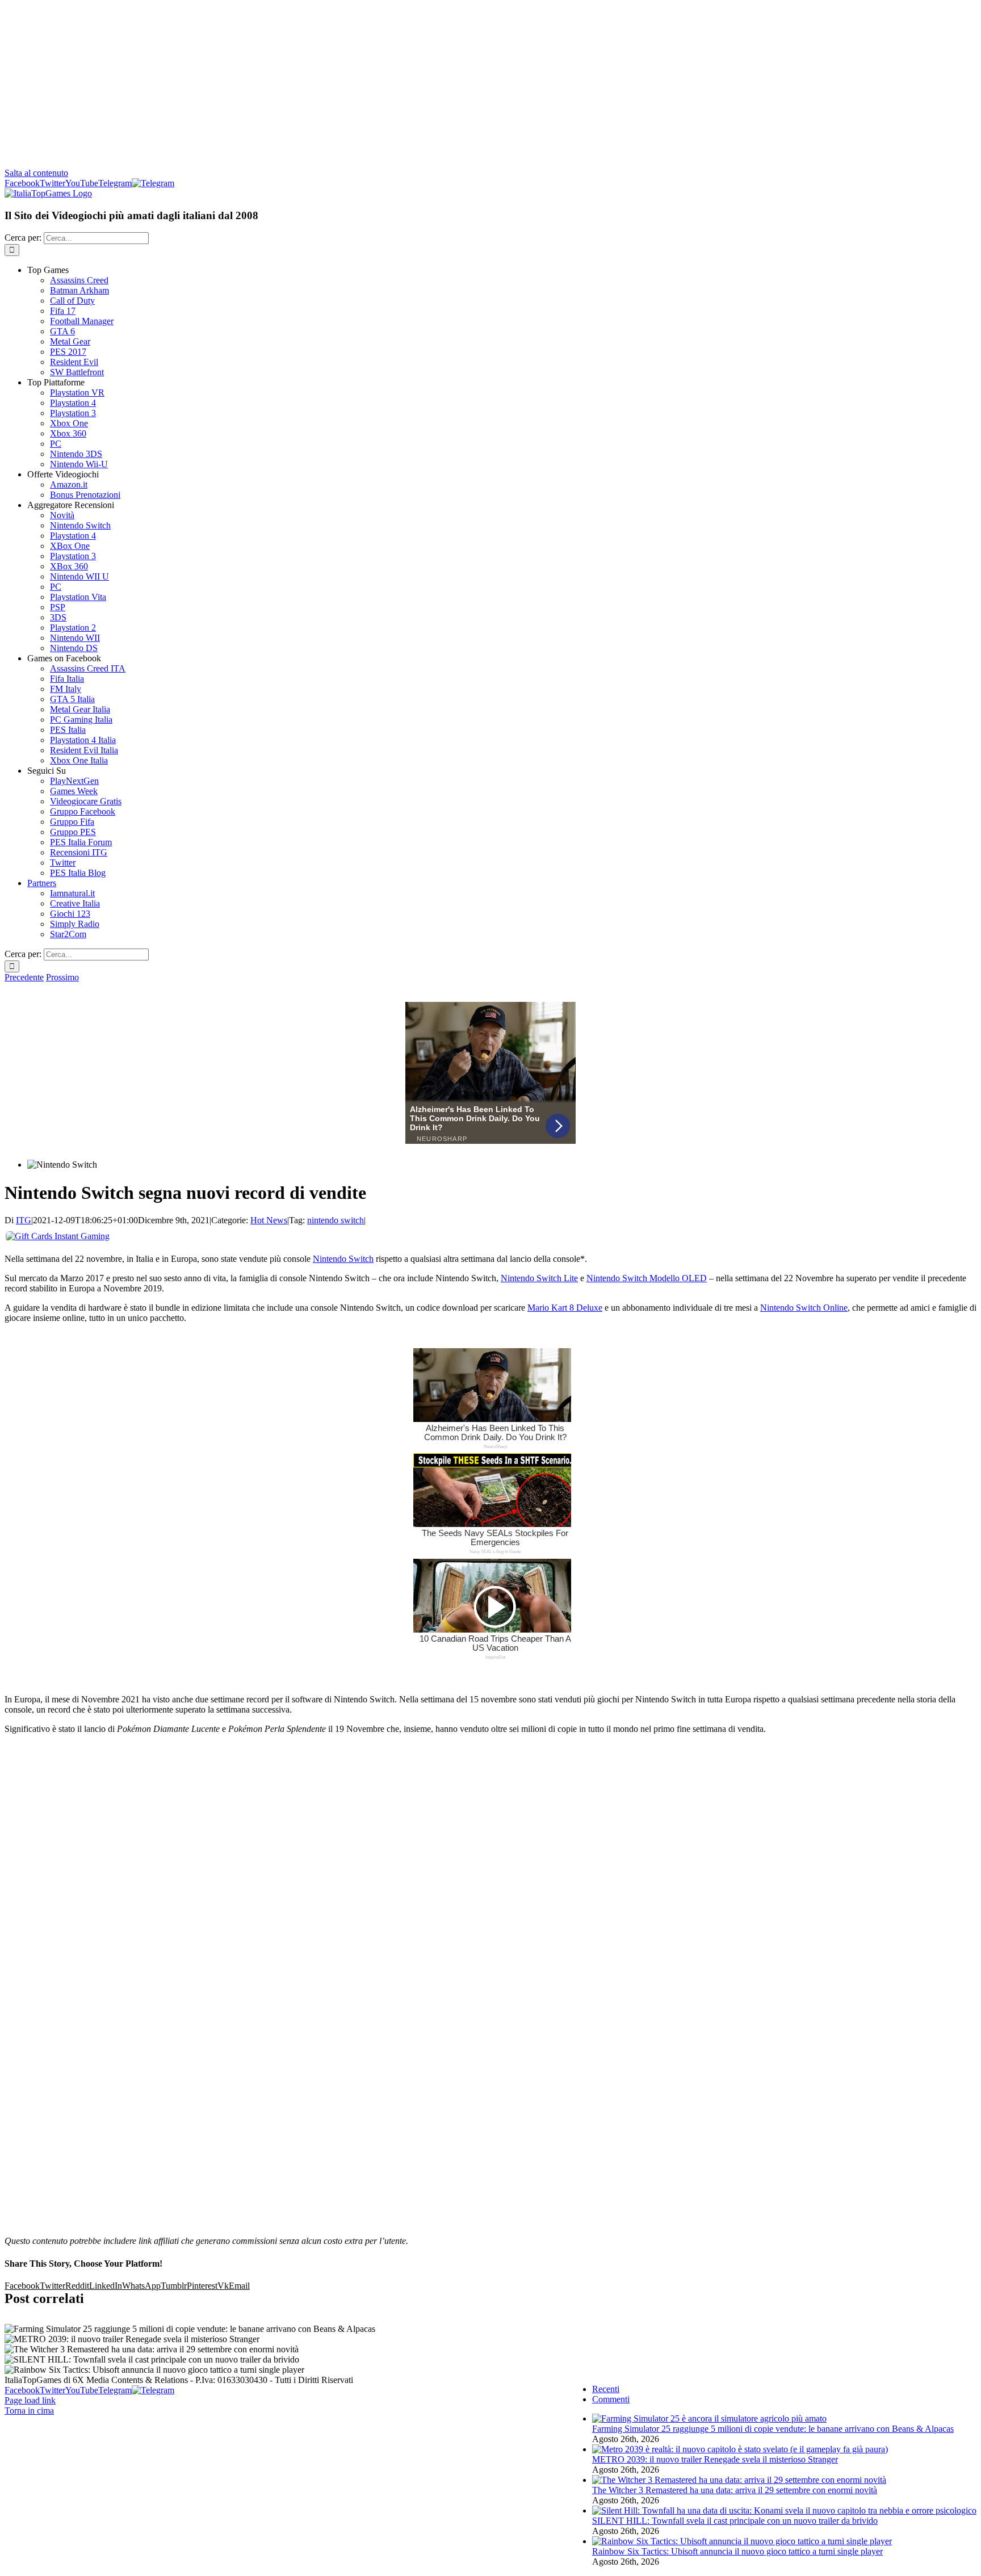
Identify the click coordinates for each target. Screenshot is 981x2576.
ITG (24, 1220)
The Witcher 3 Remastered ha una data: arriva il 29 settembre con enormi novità (735, 2490)
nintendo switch (336, 1220)
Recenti (606, 2389)
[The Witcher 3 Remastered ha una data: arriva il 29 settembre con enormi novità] (739, 2480)
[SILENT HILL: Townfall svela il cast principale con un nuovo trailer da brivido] (784, 2510)
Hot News (269, 1220)
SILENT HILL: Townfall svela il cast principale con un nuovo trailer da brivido (735, 2521)
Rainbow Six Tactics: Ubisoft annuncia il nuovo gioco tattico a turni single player (737, 2551)
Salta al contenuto (36, 173)
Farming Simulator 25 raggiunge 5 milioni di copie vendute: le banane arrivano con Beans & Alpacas (773, 2429)
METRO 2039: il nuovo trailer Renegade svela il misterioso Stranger (715, 2459)
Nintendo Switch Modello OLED (647, 1278)
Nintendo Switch (343, 1259)
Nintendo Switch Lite (539, 1278)
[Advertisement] (491, 84)
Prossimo (62, 977)
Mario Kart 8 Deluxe (565, 1308)
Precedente (24, 977)
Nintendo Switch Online (804, 1308)
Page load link (30, 2400)
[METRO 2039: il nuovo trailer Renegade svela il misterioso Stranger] (740, 2449)
